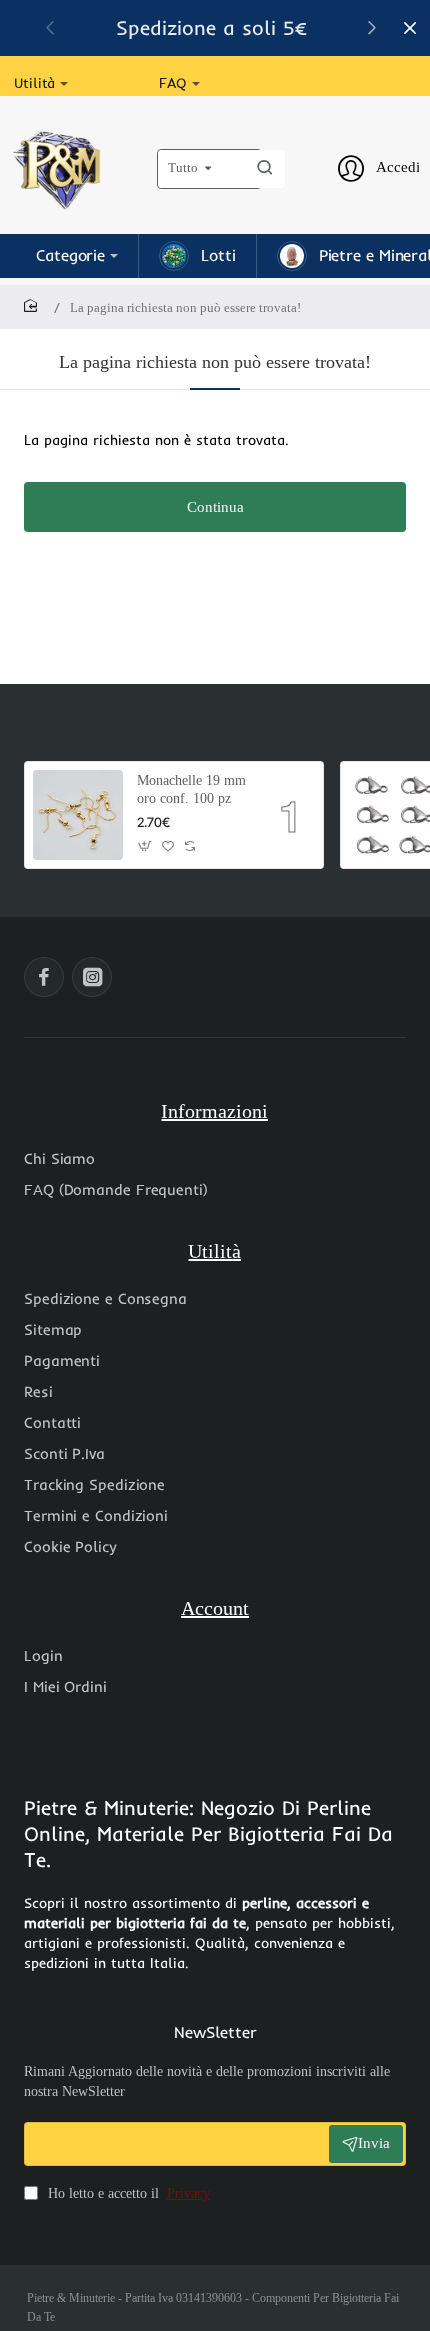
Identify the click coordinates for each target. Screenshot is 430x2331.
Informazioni (214, 1111)
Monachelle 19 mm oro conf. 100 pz (191, 789)
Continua (215, 507)
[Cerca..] (265, 169)
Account (215, 1608)
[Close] (410, 28)
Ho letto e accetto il (127, 2193)
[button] (372, 27)
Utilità (214, 1251)
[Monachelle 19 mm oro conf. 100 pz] (78, 815)
